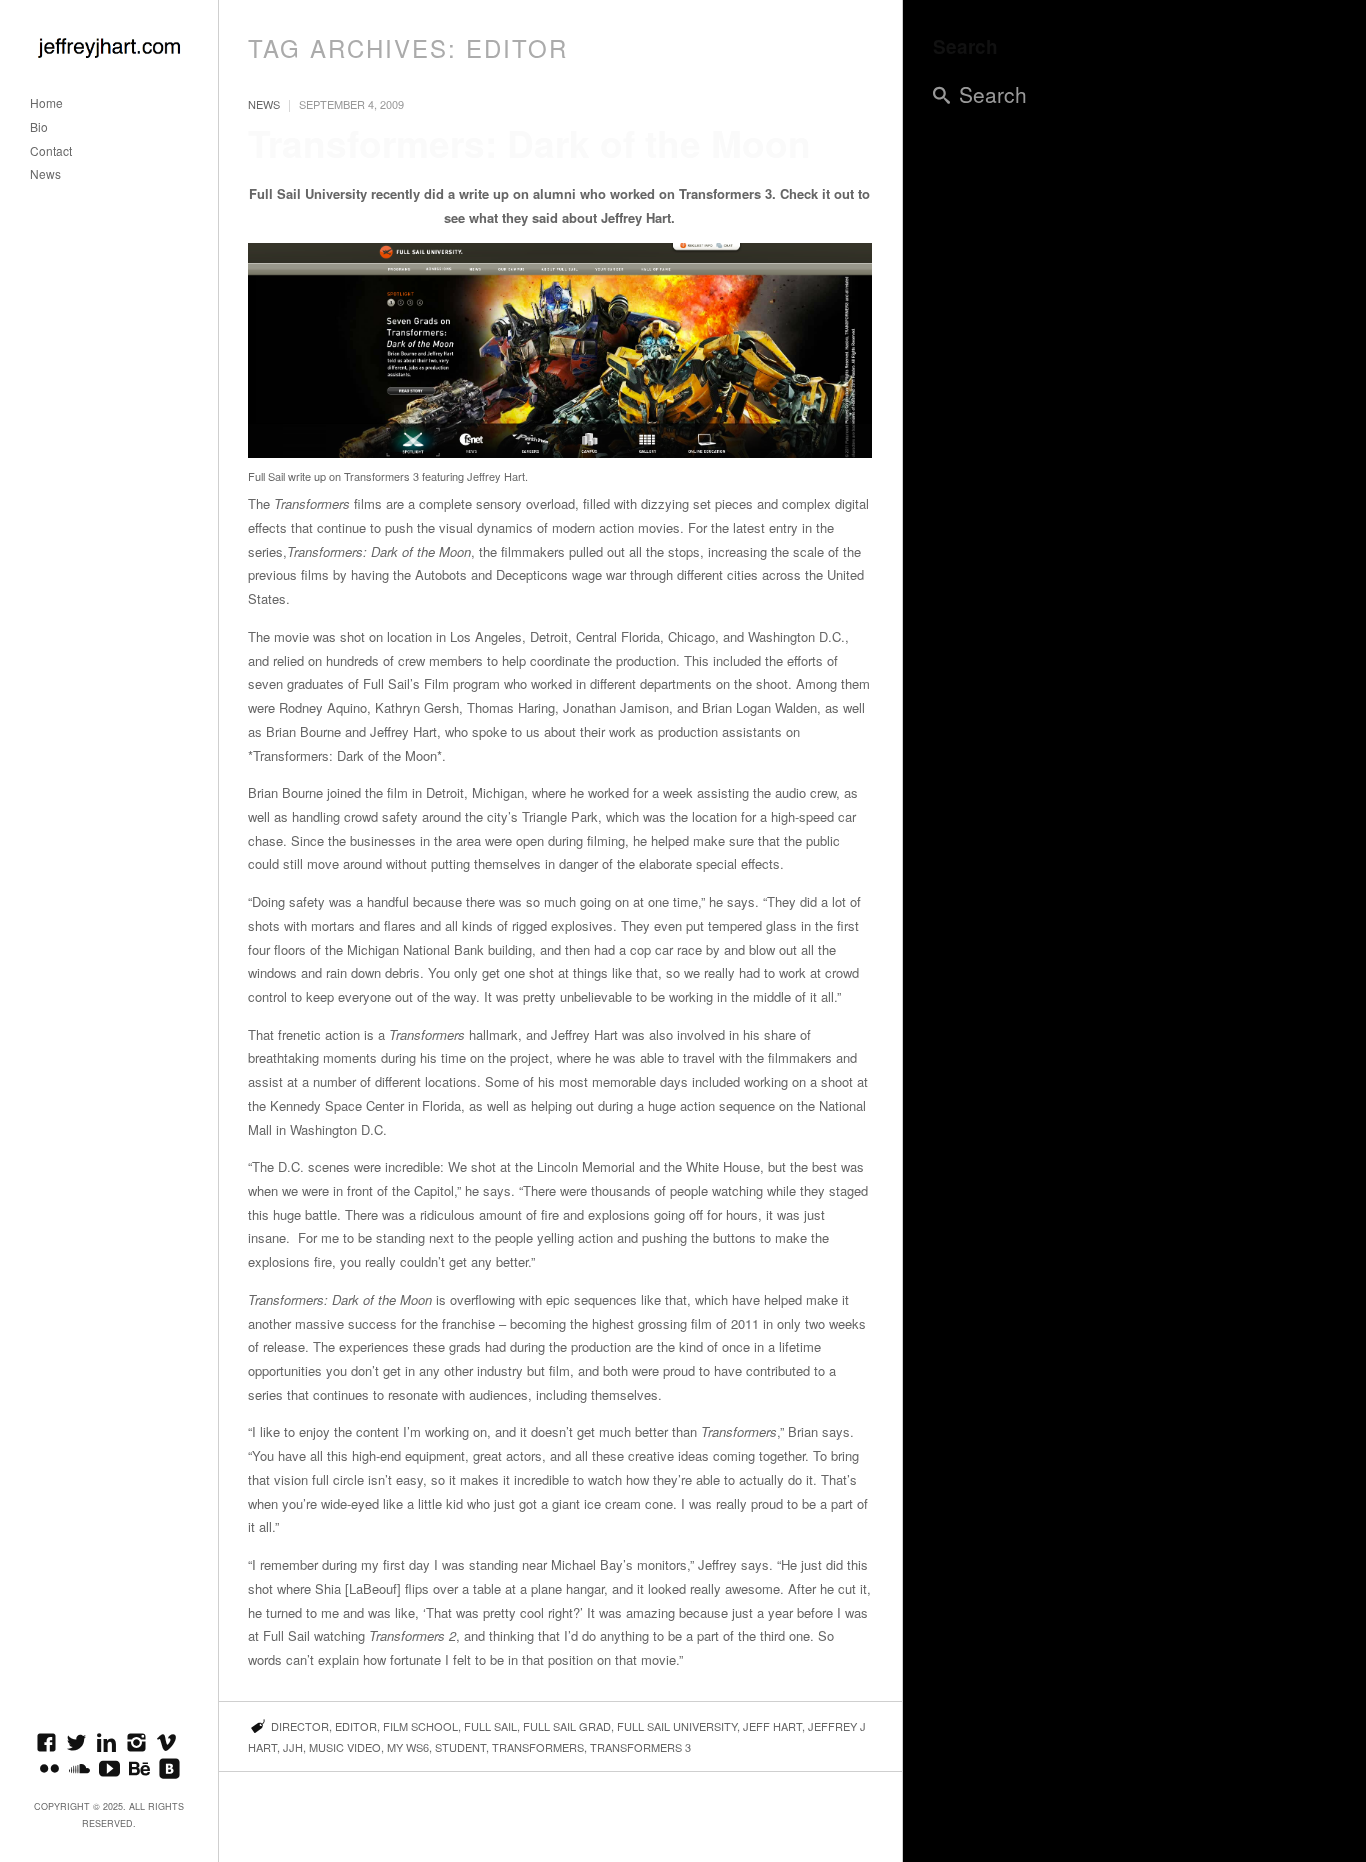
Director (300, 1726)
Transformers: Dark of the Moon (529, 142)
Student (460, 1747)
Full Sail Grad (567, 1726)
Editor (356, 1726)
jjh (293, 1747)
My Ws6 (408, 1747)
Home (46, 103)
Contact (51, 151)
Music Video (345, 1747)
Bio (39, 127)
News (45, 174)
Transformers (538, 1747)
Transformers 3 (640, 1747)
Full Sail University (677, 1726)
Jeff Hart (772, 1726)
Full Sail (490, 1726)
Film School (420, 1726)
